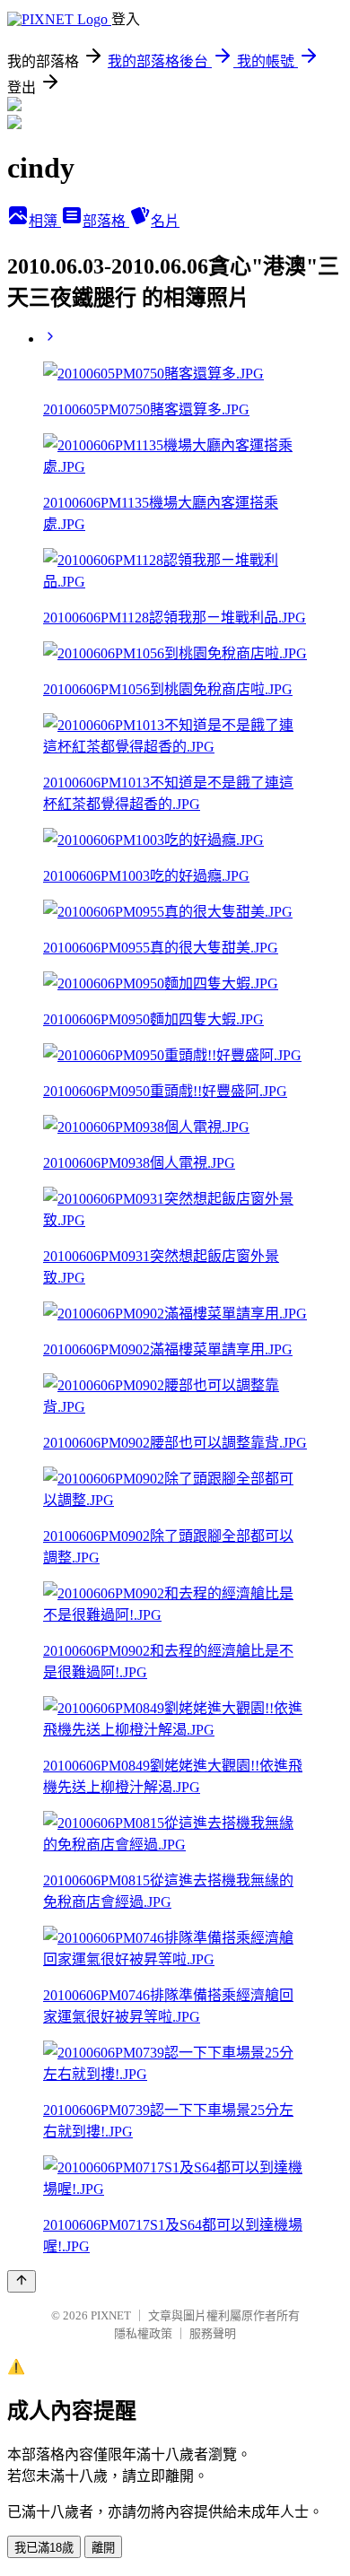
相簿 (45, 221)
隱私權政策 (143, 2333)
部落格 (106, 221)
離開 (103, 2548)
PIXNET (111, 2315)
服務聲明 (213, 2333)
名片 (165, 221)
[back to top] (22, 2281)
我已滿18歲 (44, 2548)
